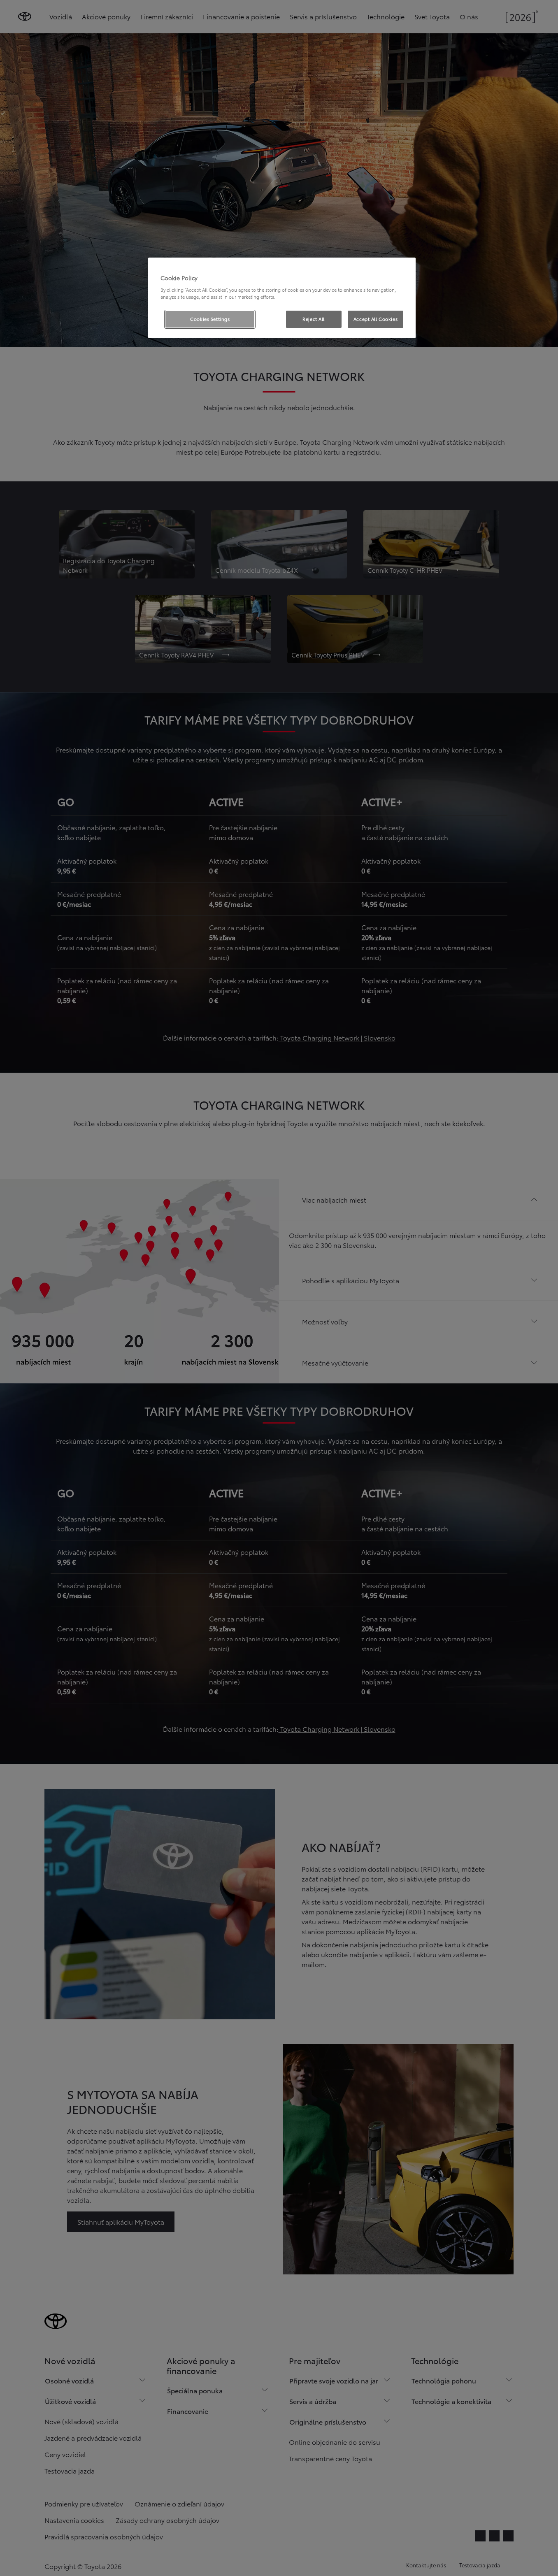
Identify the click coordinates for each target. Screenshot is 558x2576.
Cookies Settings (210, 319)
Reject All (314, 319)
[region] (282, 298)
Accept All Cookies (375, 319)
